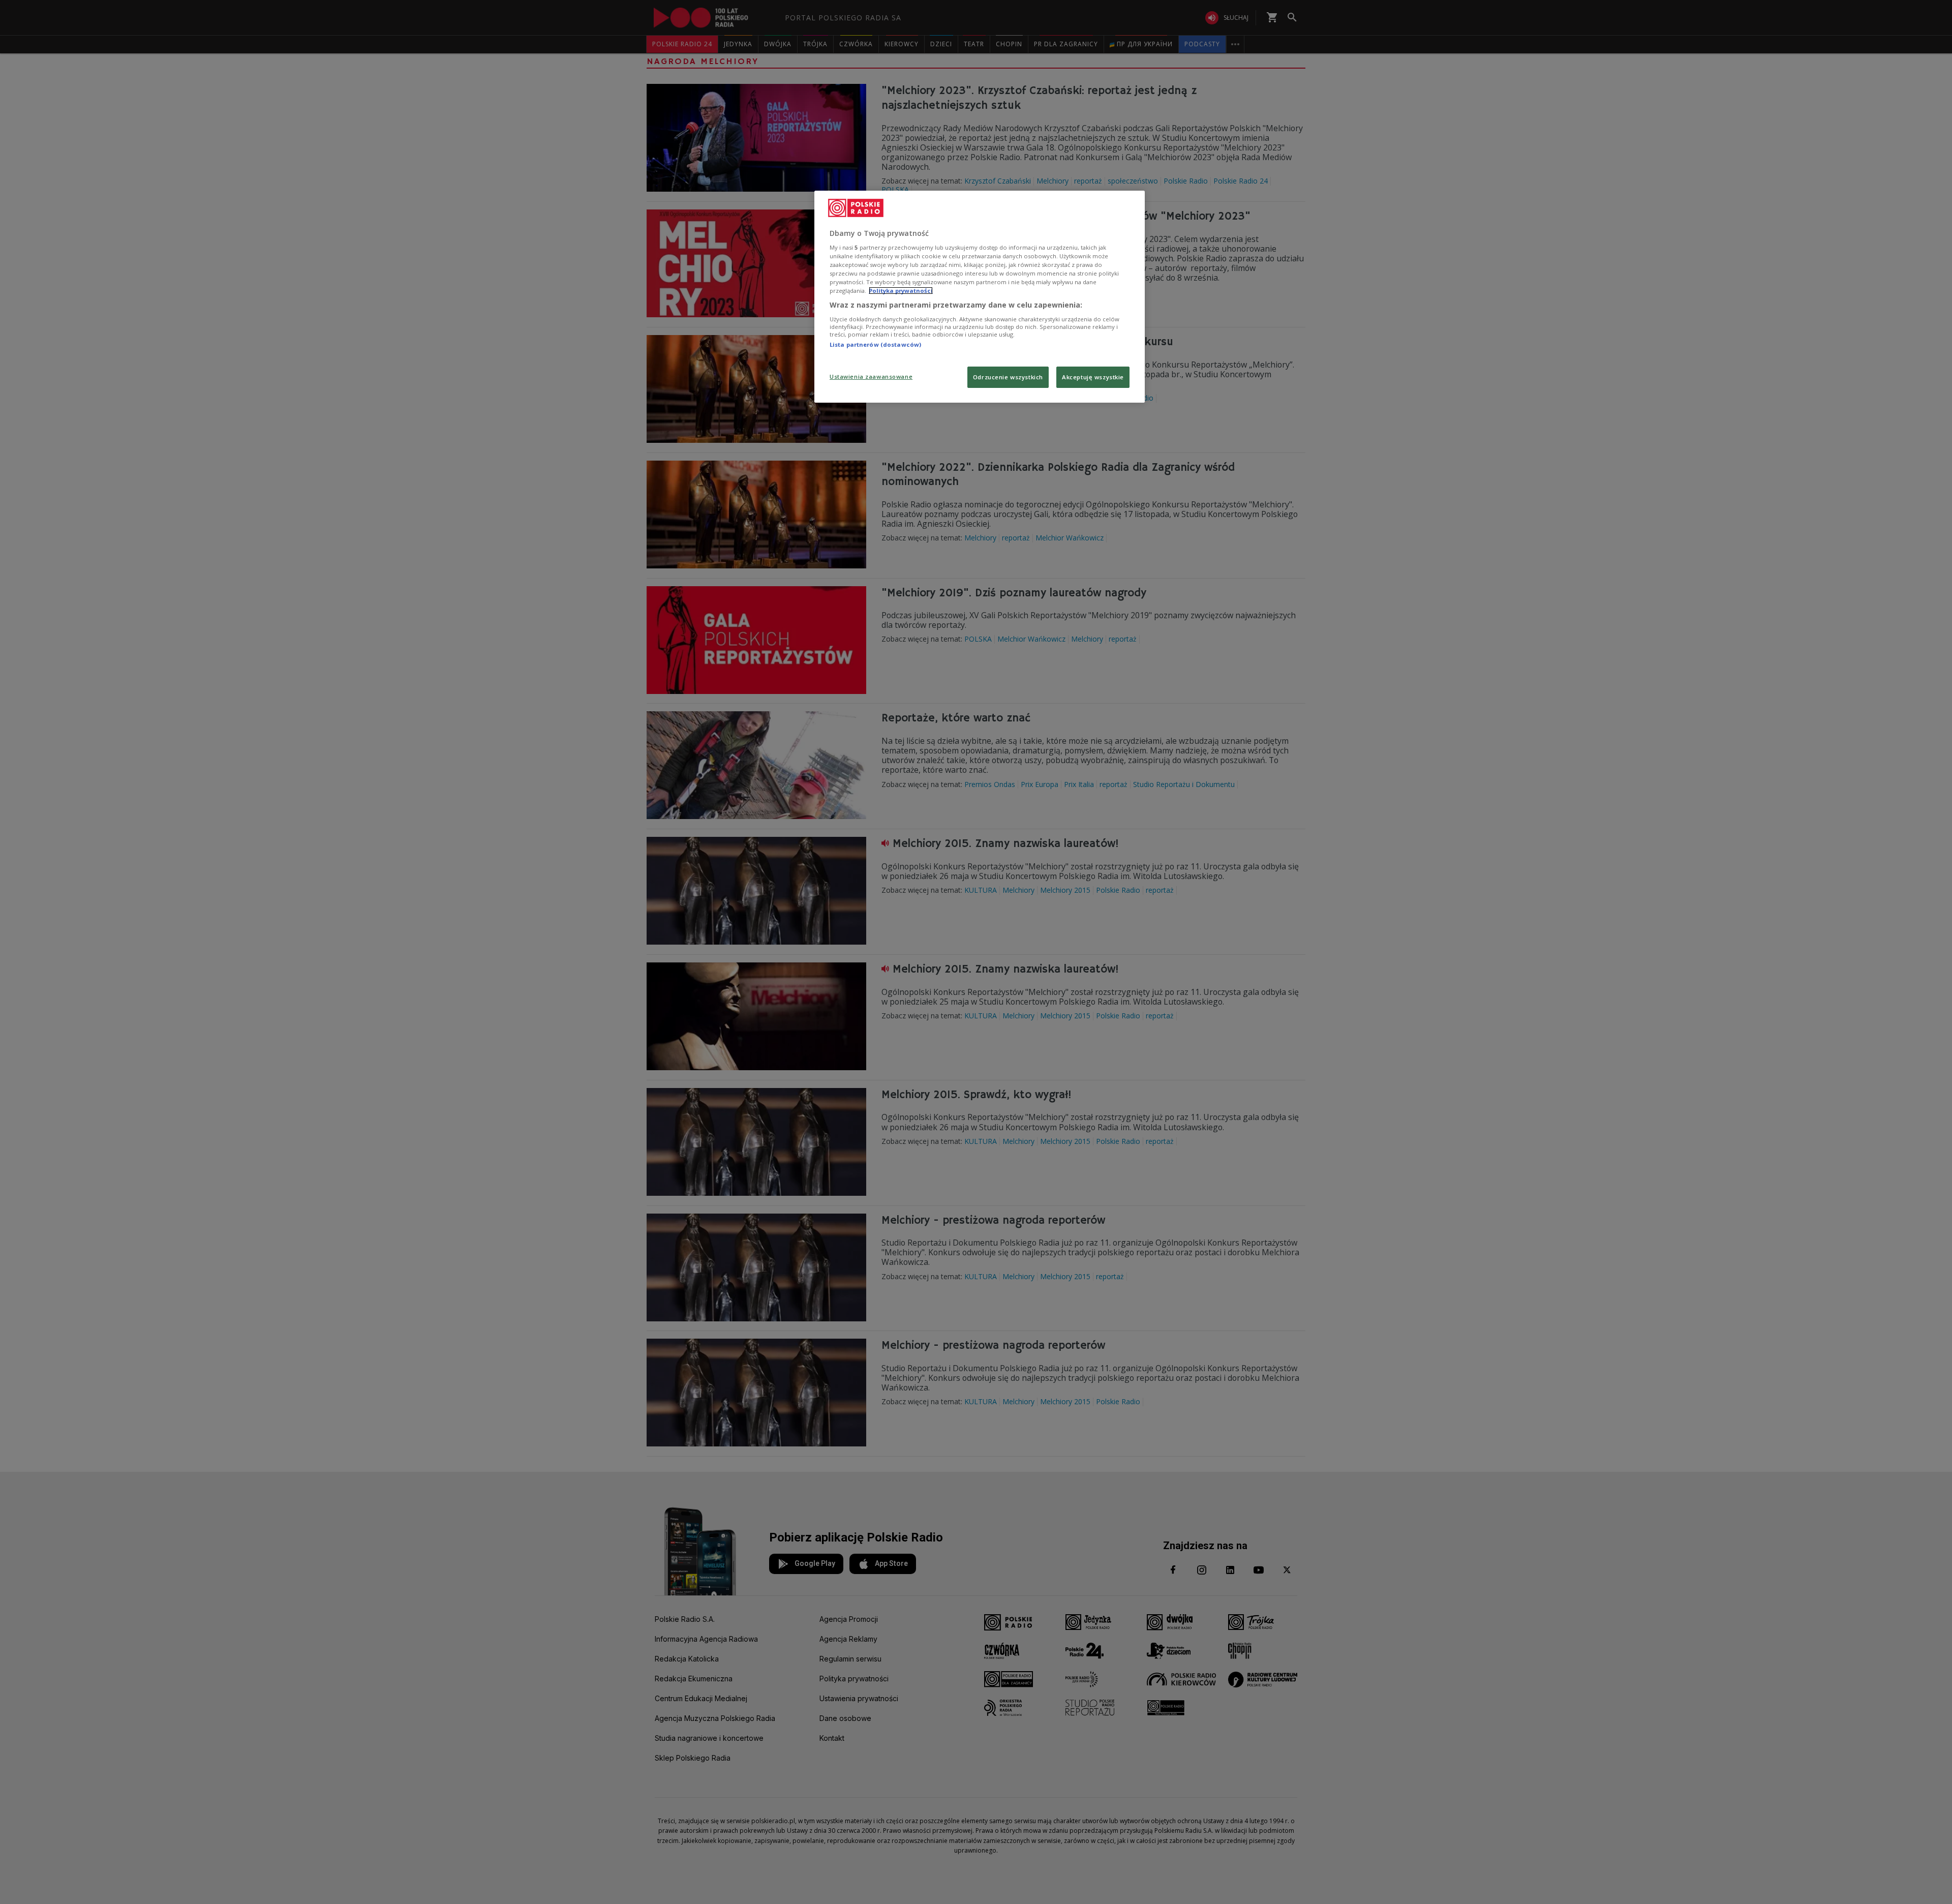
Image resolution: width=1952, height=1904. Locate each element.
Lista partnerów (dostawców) (875, 344)
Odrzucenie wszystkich (1008, 377)
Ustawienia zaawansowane (871, 376)
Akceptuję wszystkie (1093, 377)
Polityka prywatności (901, 291)
